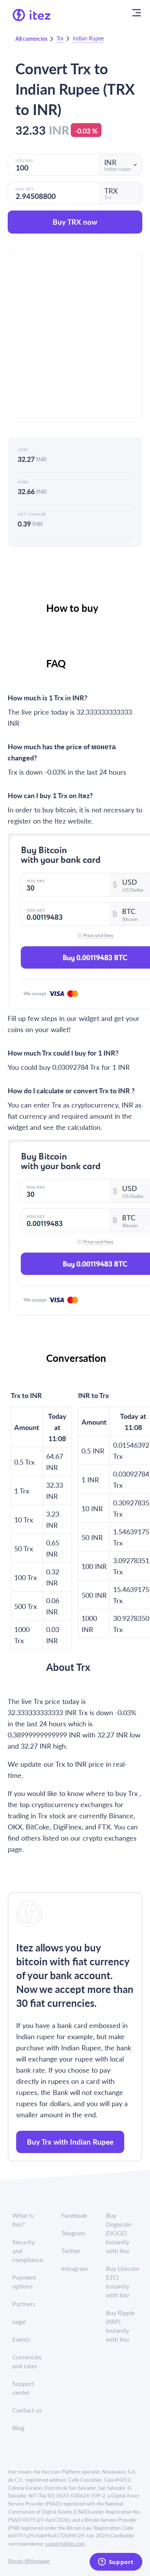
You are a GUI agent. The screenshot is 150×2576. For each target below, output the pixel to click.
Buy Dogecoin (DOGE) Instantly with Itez (119, 2233)
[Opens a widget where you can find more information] (116, 2563)
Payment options (24, 2282)
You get (24, 189)
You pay (24, 160)
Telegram (73, 2233)
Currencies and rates (27, 2361)
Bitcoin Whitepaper (29, 2561)
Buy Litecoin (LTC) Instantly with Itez (122, 2282)
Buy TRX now (75, 222)
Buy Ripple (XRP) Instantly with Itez (120, 2326)
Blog (18, 2428)
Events (21, 2339)
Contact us (27, 2410)
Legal (19, 2321)
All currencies (31, 38)
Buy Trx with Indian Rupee (70, 2142)
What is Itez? (23, 2220)
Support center (23, 2388)
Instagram (74, 2268)
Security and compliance (28, 2251)
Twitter (71, 2251)
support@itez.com (65, 2543)
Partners (24, 2304)
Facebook (74, 2215)
